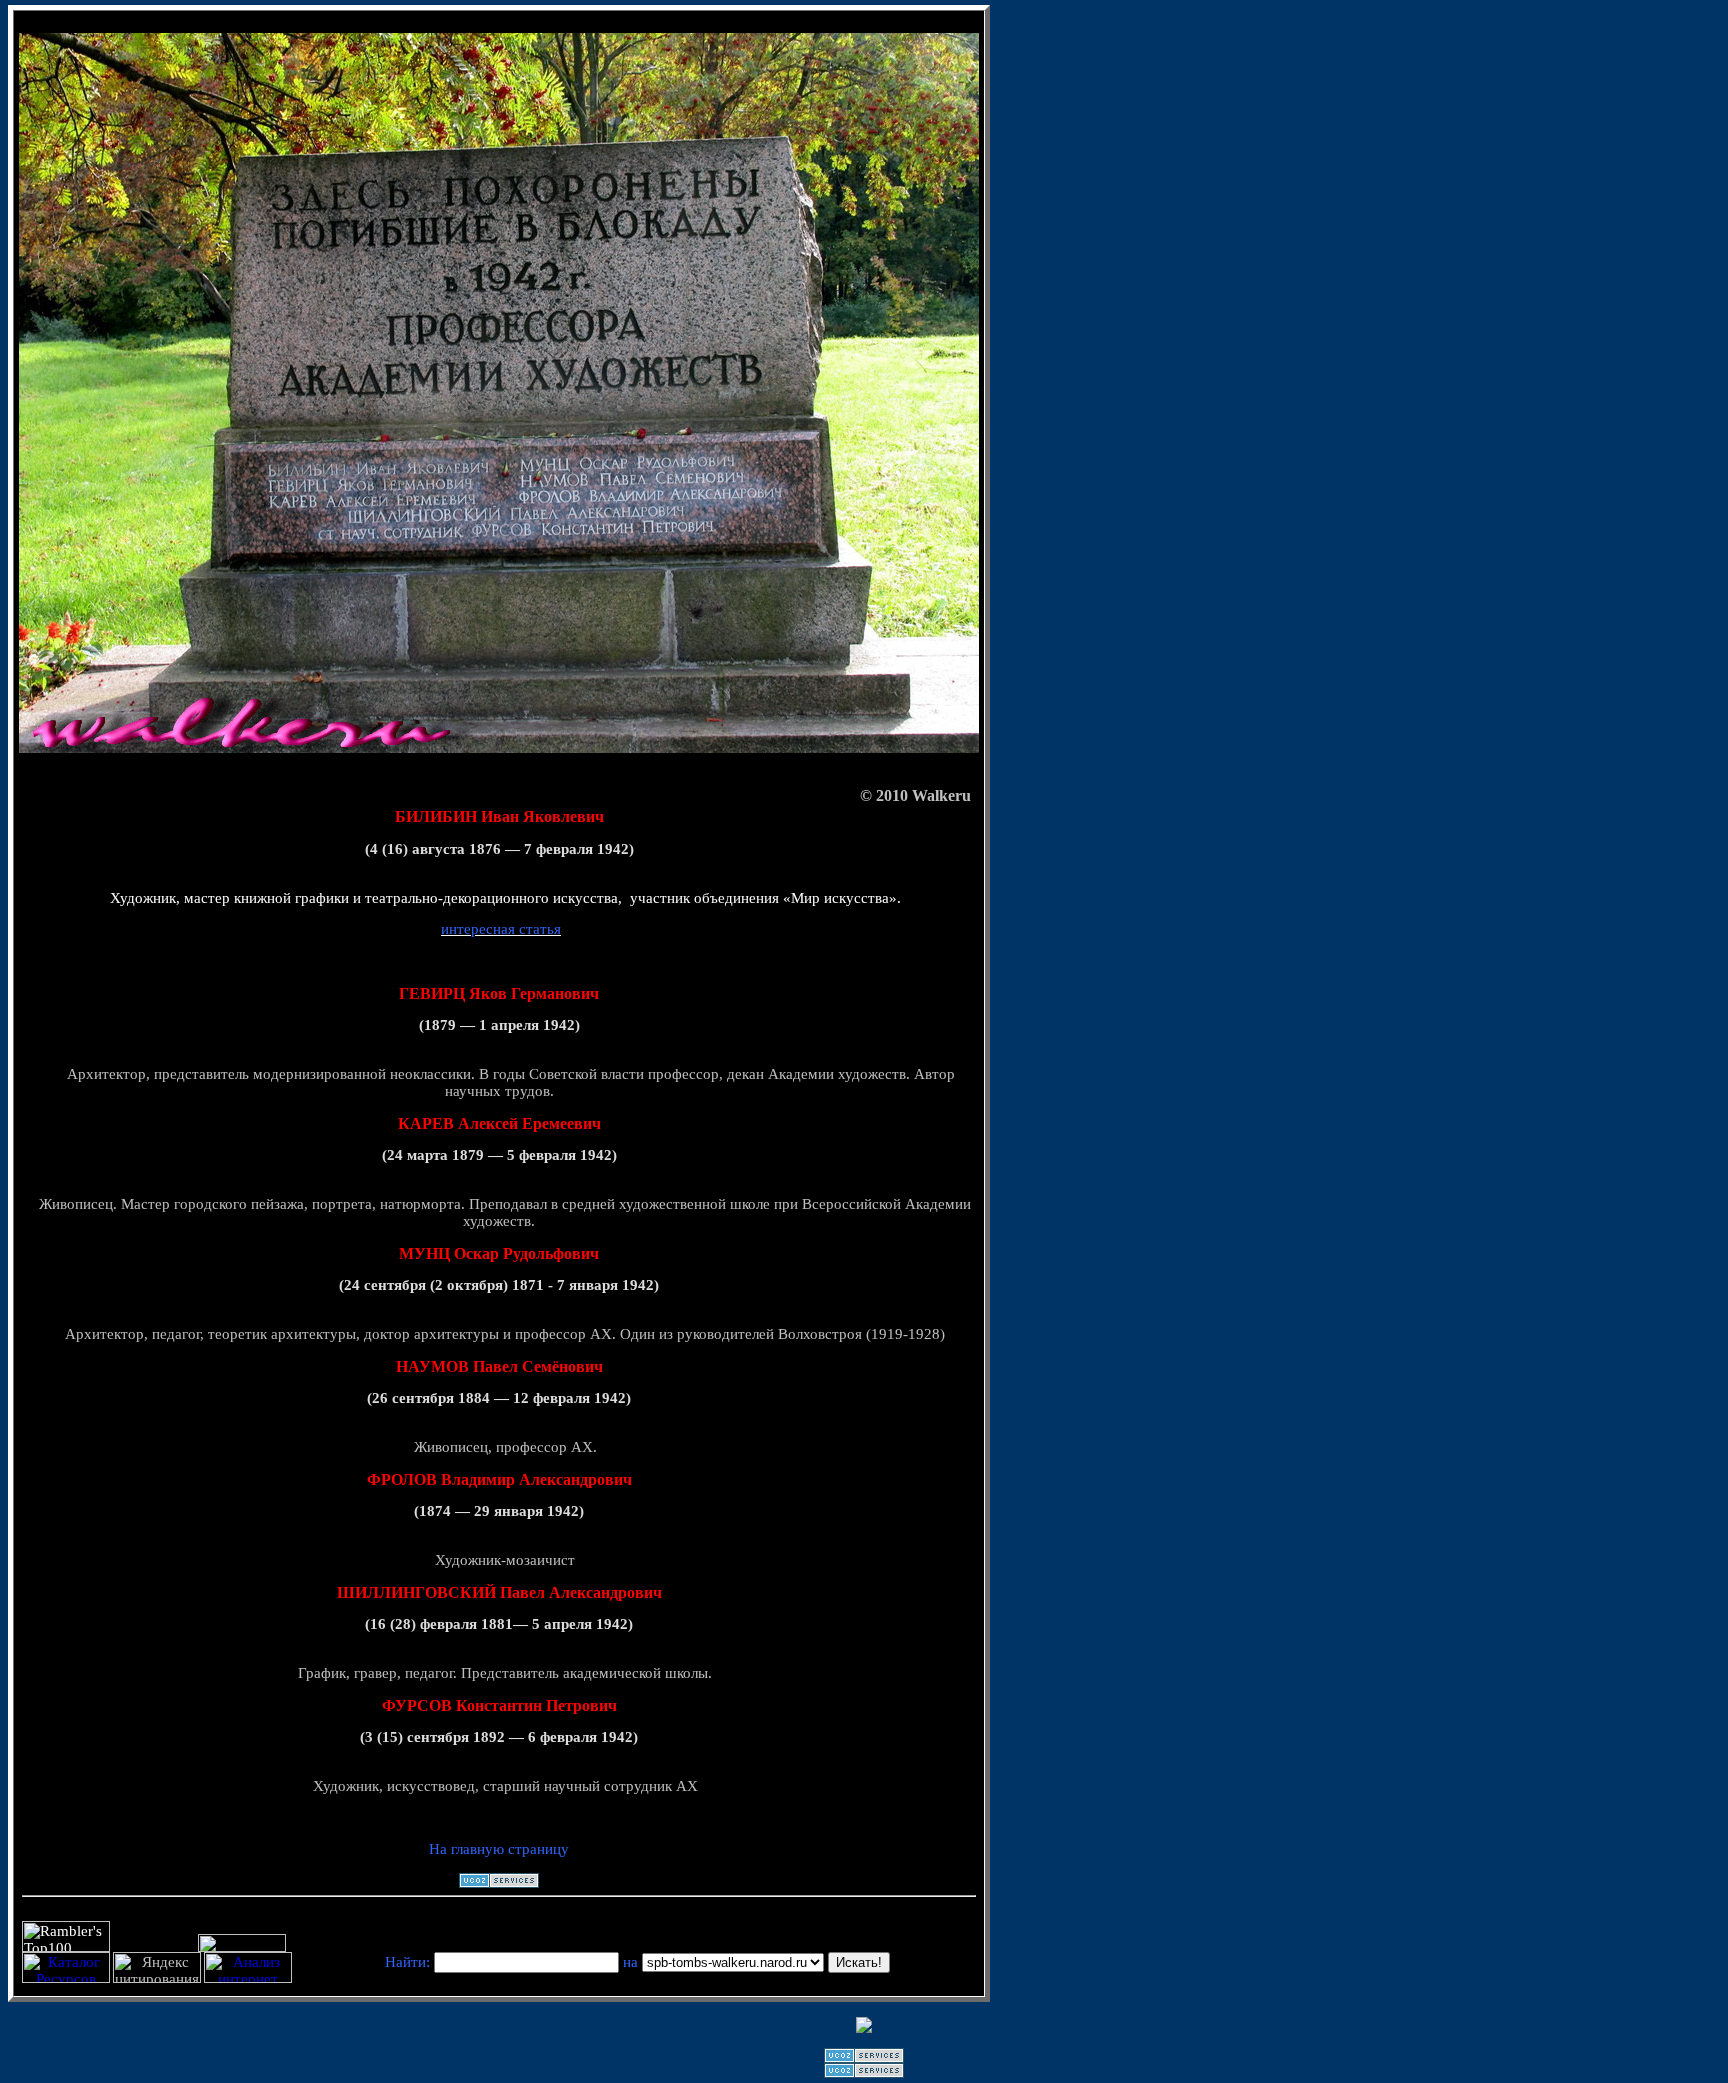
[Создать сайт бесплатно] (499, 1883)
